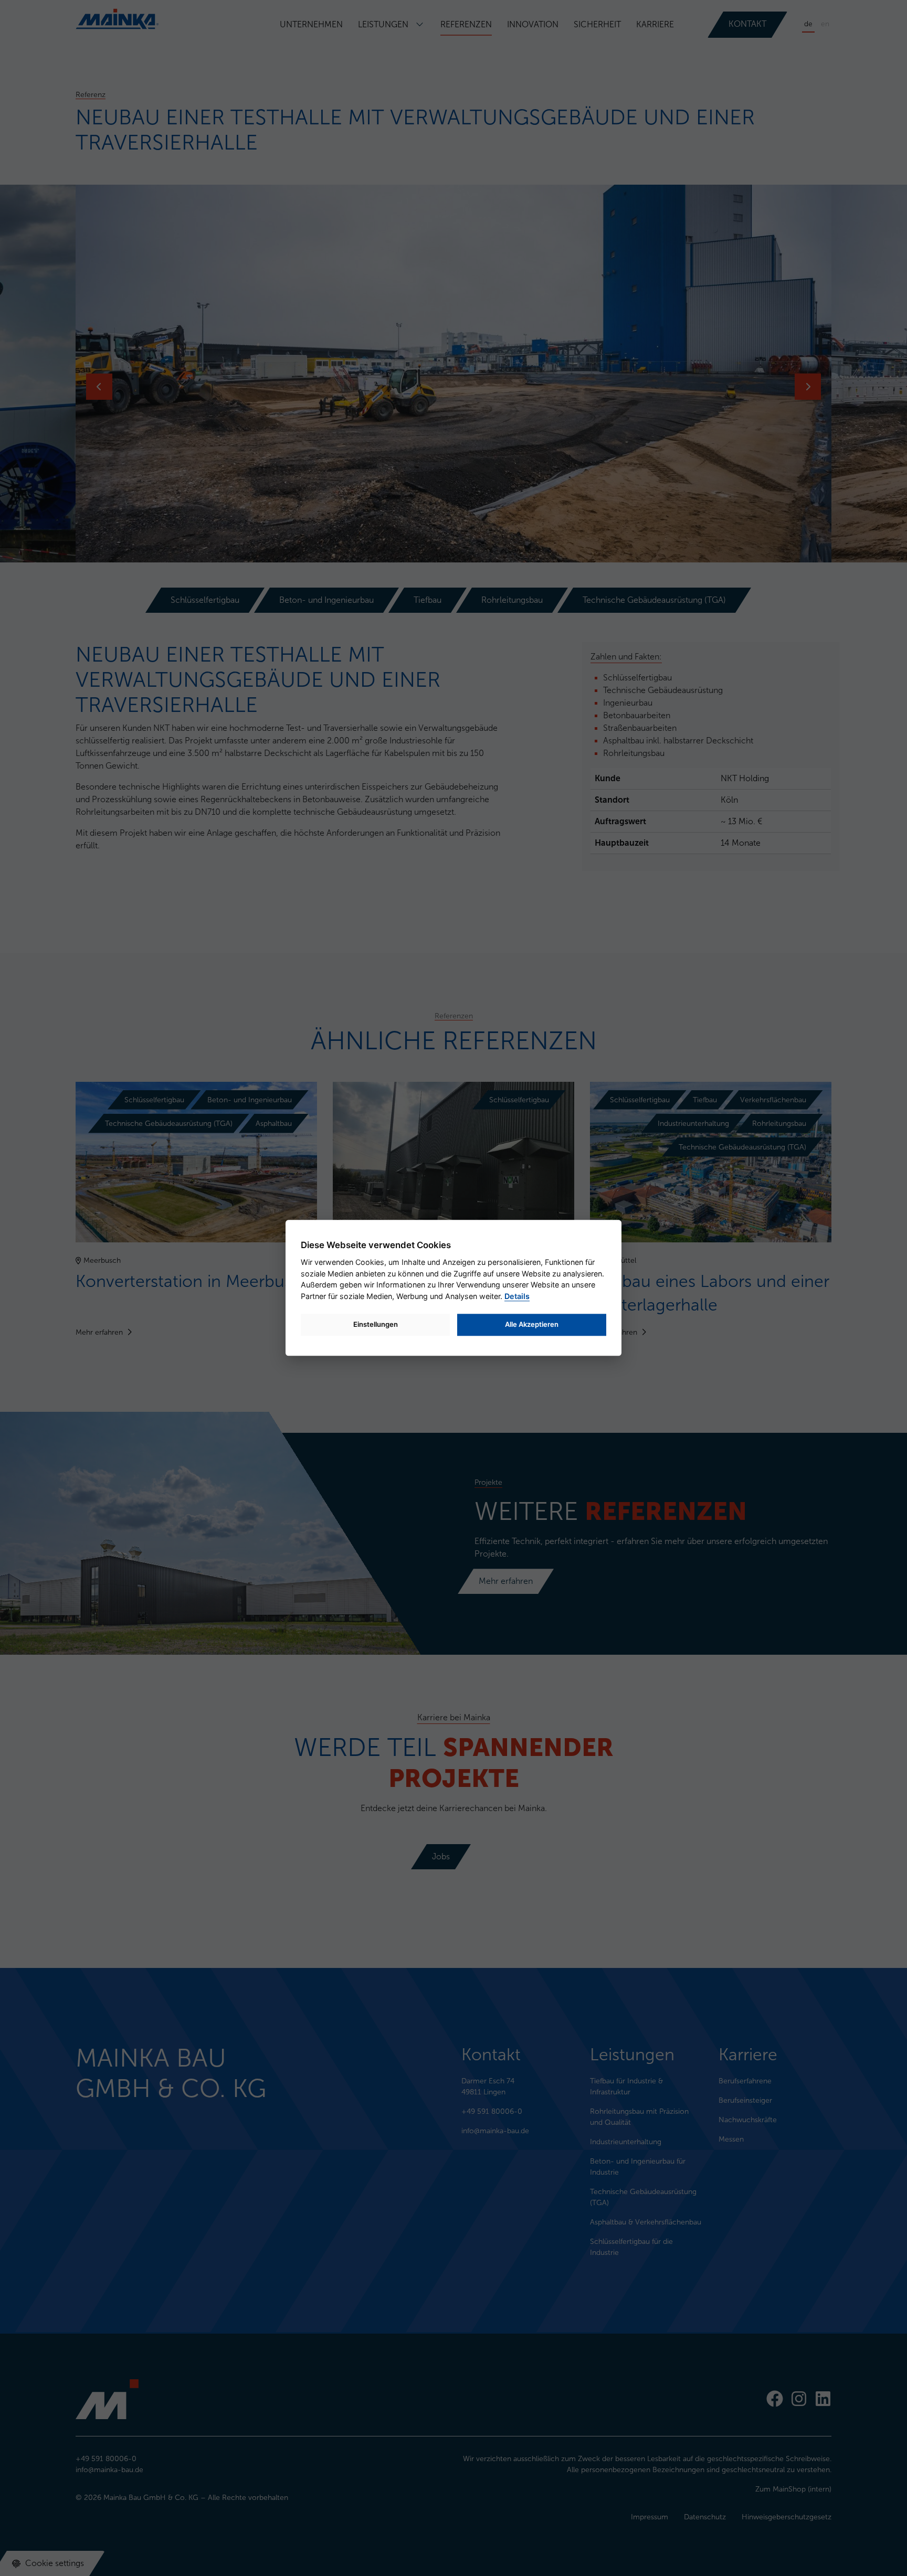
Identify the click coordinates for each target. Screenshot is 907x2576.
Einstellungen (376, 1324)
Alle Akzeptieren (532, 1324)
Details (517, 1296)
